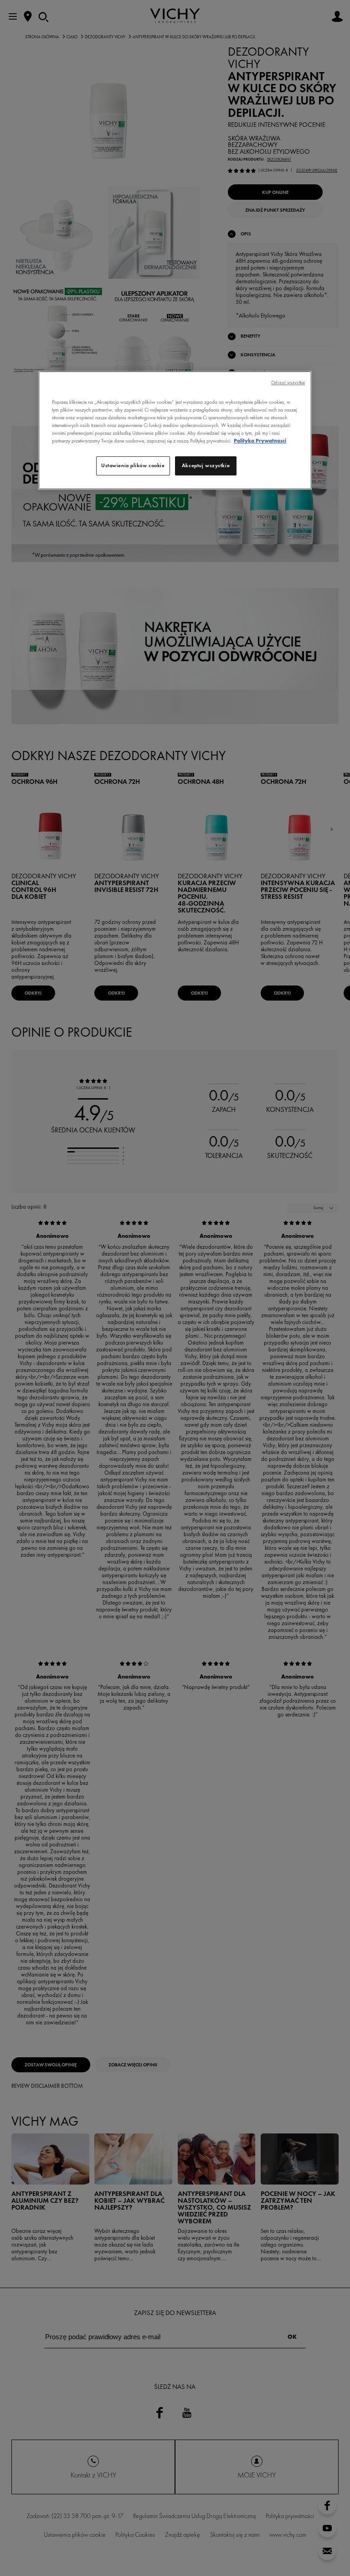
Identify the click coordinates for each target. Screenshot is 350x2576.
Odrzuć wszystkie (288, 383)
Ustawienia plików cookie (133, 465)
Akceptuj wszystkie (206, 465)
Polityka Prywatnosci (260, 441)
